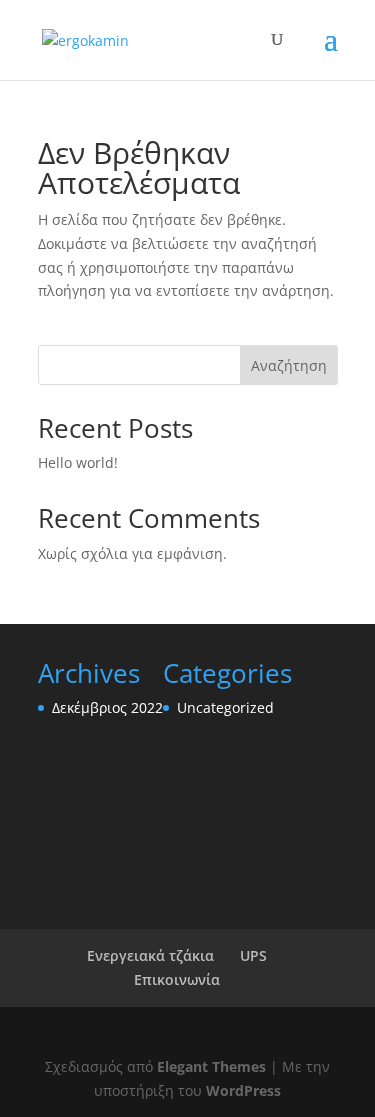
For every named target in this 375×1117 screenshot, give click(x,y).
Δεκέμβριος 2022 (107, 707)
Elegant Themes (211, 1066)
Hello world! (78, 462)
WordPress (243, 1090)
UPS (253, 955)
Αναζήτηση (289, 365)
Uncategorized (225, 707)
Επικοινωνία (177, 979)
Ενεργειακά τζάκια (150, 955)
